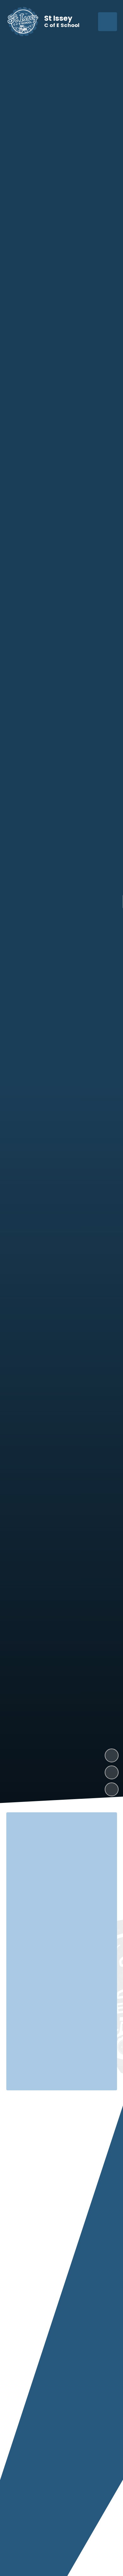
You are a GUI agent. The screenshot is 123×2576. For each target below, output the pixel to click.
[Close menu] (108, 22)
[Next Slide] (71, 2543)
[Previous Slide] (52, 2543)
